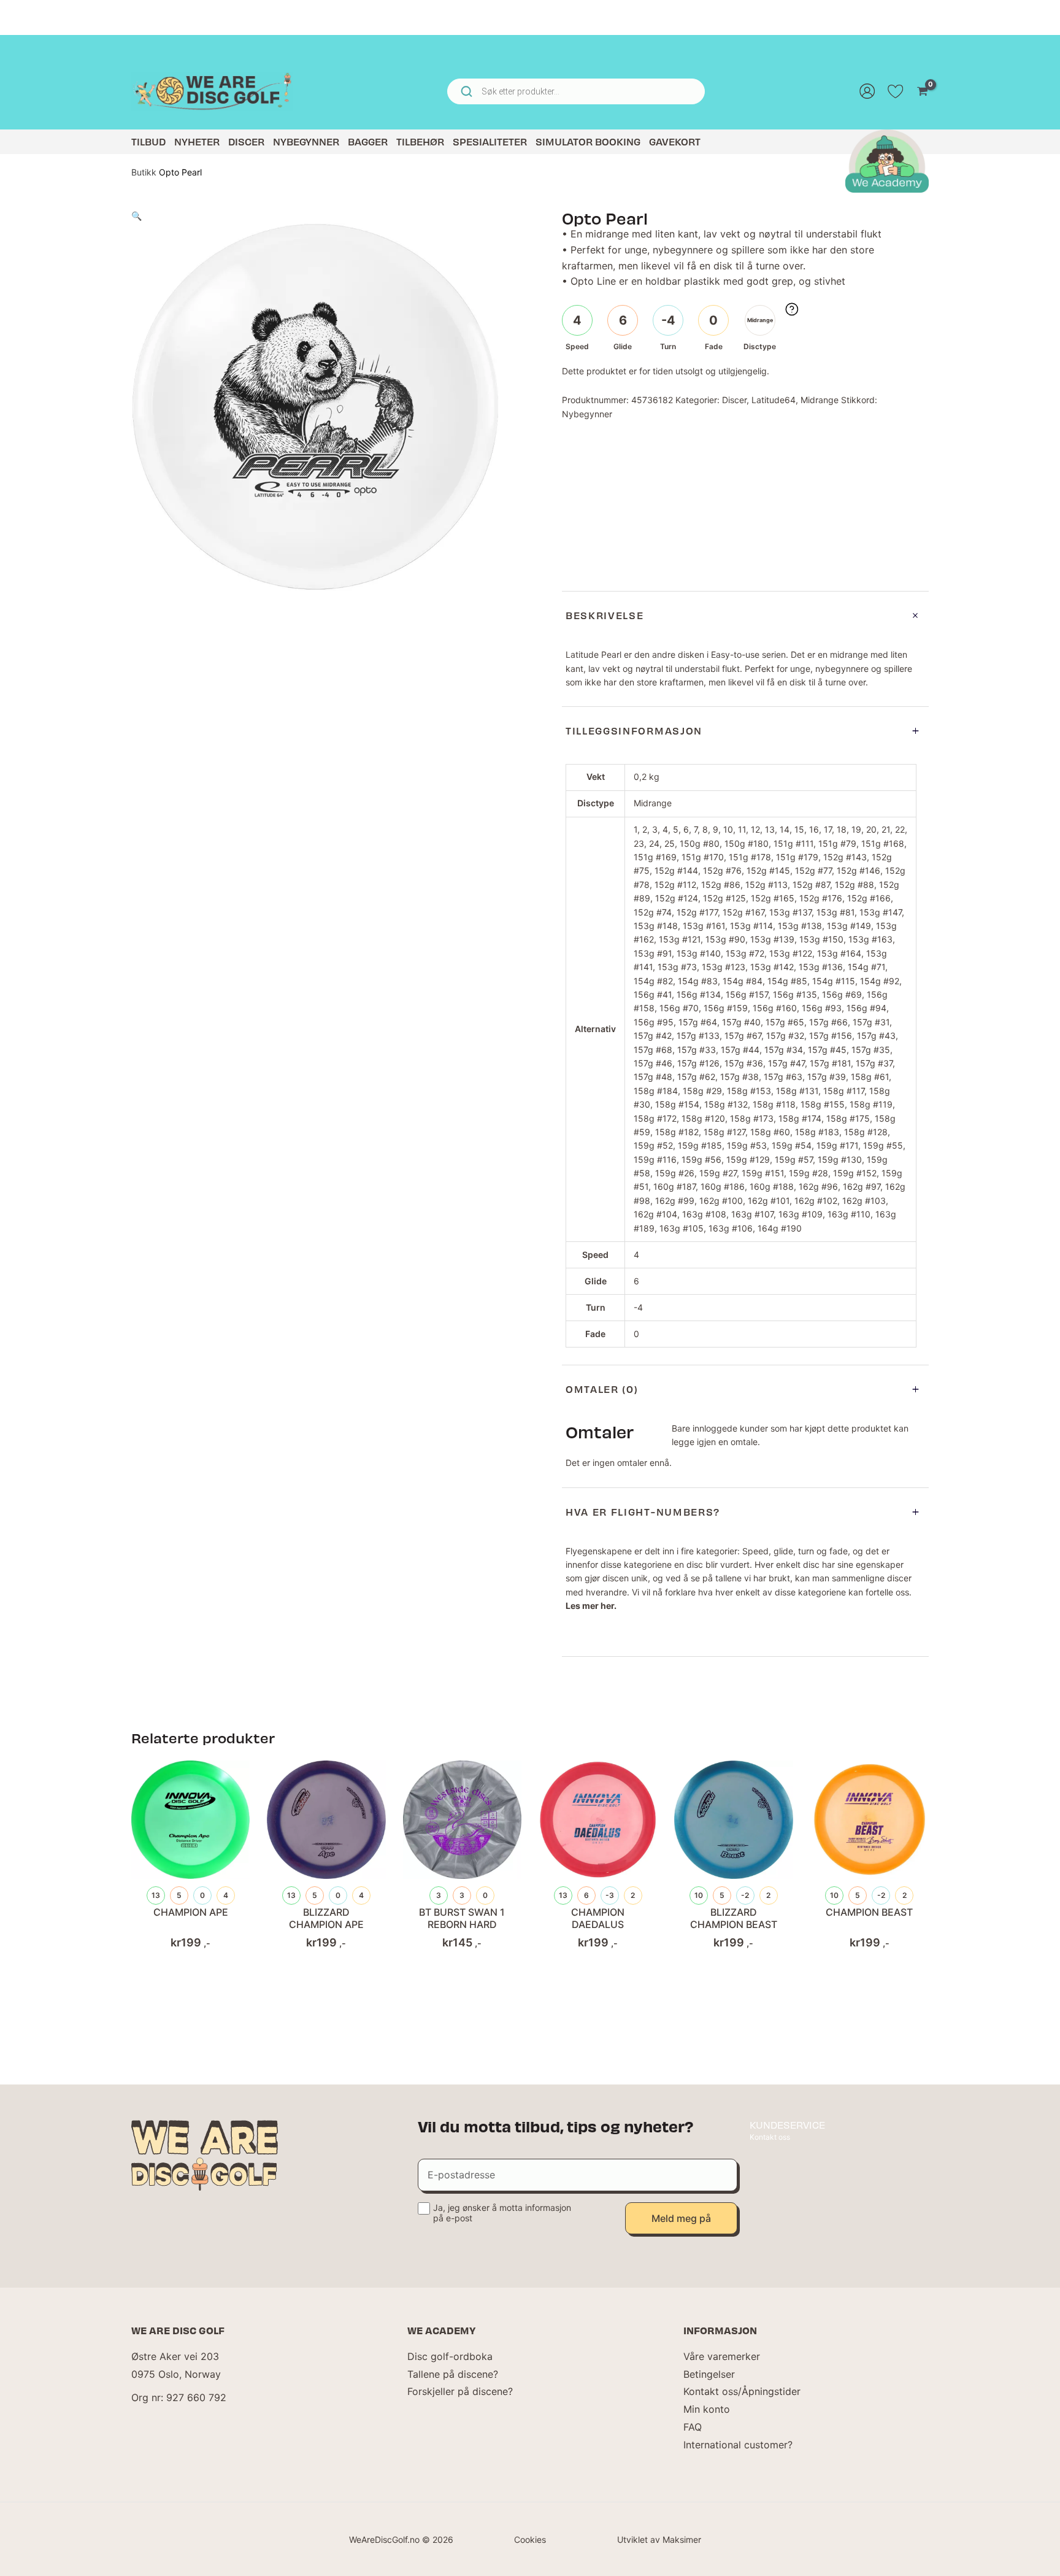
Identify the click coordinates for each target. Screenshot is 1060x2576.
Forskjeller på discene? (460, 2391)
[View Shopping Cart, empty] (922, 91)
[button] (136, 216)
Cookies (530, 2539)
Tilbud (148, 141)
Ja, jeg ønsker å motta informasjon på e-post (502, 2213)
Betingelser (709, 2374)
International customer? (738, 2445)
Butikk (144, 172)
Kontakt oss (770, 2137)
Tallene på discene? (453, 2374)
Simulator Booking (588, 141)
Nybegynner (306, 141)
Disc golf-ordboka (450, 2356)
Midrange (820, 400)
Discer (246, 141)
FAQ (693, 2427)
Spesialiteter (490, 141)
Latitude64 (774, 400)
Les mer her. (591, 1606)
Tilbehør (420, 141)
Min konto (707, 2409)
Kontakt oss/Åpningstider (742, 2391)
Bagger (368, 141)
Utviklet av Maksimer (659, 2539)
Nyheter (197, 141)
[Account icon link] (867, 91)
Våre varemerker (722, 2356)
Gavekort (675, 141)
